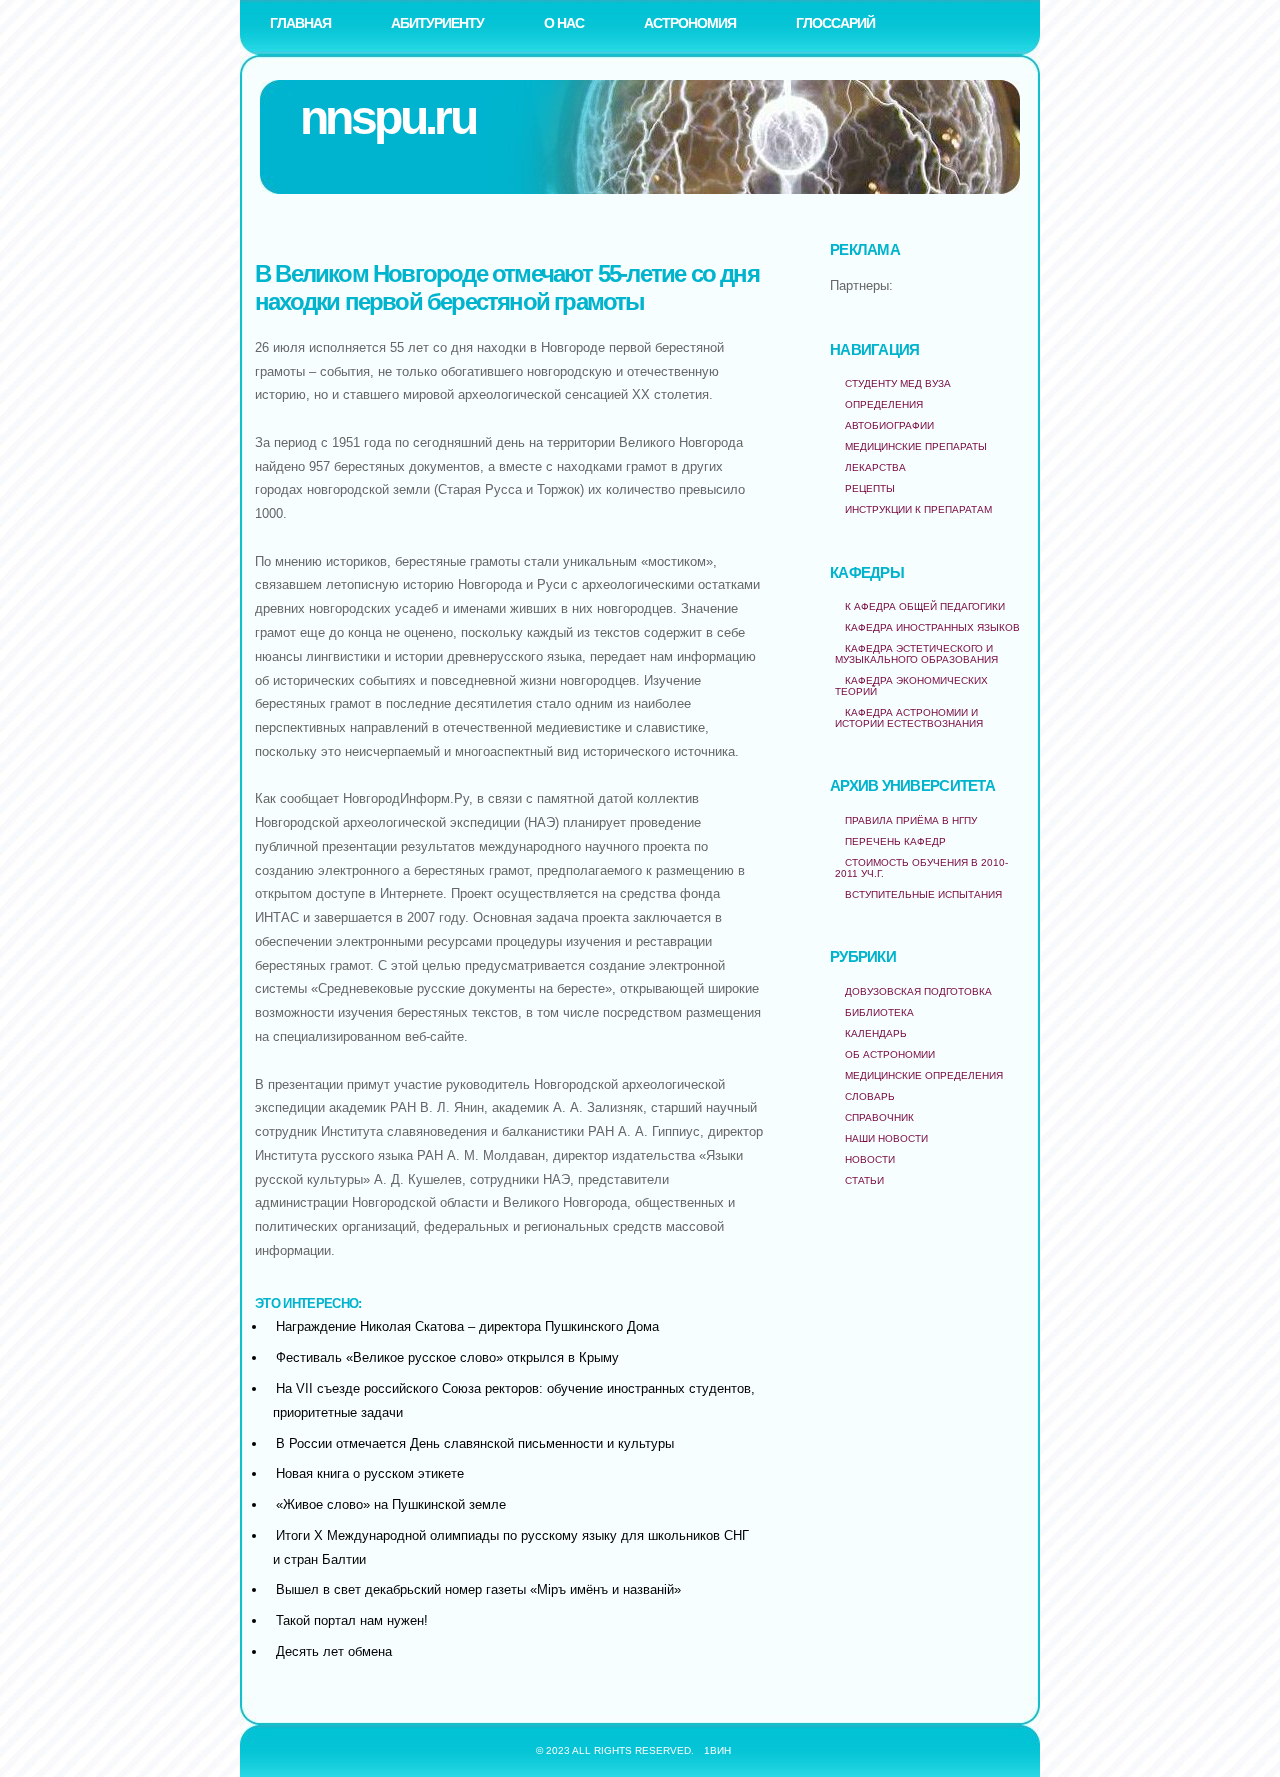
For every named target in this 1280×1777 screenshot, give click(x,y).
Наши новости (886, 1138)
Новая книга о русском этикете (370, 1473)
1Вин (717, 1750)
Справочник (879, 1117)
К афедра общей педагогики (925, 606)
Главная (300, 23)
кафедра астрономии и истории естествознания (909, 718)
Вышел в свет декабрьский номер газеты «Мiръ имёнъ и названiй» (478, 1589)
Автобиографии (889, 425)
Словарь (870, 1096)
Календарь (876, 1033)
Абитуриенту (437, 23)
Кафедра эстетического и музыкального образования (916, 654)
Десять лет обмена (334, 1651)
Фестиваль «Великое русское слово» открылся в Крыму (447, 1357)
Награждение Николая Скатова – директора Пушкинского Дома (467, 1326)
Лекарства (875, 467)
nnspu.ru (387, 117)
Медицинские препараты (916, 446)
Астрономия (690, 23)
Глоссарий (835, 23)
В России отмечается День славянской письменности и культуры (475, 1443)
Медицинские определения (924, 1075)
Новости (870, 1159)
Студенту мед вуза (898, 383)
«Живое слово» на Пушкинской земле (391, 1504)
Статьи (864, 1180)
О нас (564, 23)
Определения (884, 404)
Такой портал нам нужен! (352, 1620)
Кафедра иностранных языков (932, 627)
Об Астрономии (890, 1054)
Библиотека (879, 1012)
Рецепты (870, 488)
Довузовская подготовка (918, 991)
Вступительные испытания (923, 894)
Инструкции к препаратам (918, 509)
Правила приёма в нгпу (911, 820)
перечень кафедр (895, 841)
